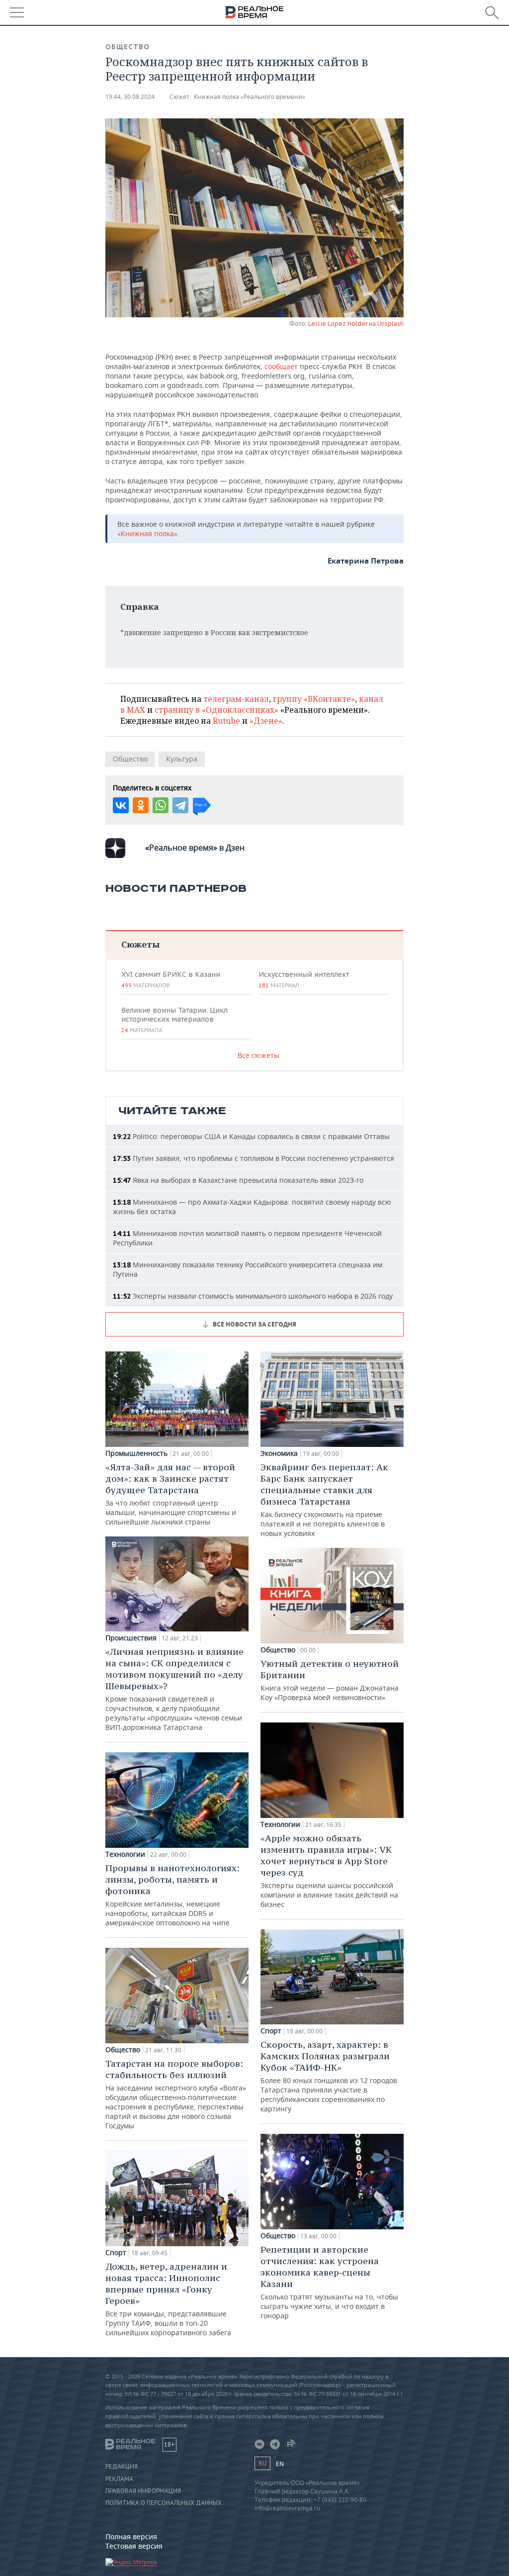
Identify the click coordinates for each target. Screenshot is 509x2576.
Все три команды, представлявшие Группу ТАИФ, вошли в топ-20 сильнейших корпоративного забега (168, 2299)
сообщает (281, 366)
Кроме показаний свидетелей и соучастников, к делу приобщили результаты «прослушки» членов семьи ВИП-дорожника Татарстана (174, 1689)
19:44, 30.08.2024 (130, 97)
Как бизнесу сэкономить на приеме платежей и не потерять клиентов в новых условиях (324, 1500)
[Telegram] (180, 805)
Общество (127, 47)
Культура (182, 759)
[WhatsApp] (161, 805)
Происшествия (131, 1638)
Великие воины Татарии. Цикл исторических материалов (174, 1020)
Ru (262, 2463)
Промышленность (136, 1453)
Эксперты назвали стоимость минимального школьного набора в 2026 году (253, 1296)
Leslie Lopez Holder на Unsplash (356, 324)
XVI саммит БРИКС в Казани (171, 979)
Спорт (116, 2253)
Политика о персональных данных (164, 2503)
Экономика (279, 1453)
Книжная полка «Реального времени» (250, 97)
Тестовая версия (134, 2546)
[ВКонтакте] (121, 805)
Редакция (122, 2467)
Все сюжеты (258, 1055)
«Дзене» (266, 721)
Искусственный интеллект (304, 979)
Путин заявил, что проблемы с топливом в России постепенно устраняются (254, 1158)
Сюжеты (140, 944)
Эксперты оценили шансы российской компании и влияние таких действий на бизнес (329, 1871)
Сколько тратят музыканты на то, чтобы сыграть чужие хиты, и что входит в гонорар (329, 2282)
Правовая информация (143, 2491)
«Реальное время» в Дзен (195, 848)
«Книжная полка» (147, 533)
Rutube (226, 721)
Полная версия (131, 2536)
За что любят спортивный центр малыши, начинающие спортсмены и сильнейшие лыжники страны (171, 1494)
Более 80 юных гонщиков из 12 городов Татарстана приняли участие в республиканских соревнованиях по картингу (329, 2076)
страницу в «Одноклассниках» (216, 710)
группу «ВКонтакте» (314, 699)
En (280, 2464)
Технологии (125, 1854)
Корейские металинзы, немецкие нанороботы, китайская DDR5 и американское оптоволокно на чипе (172, 1895)
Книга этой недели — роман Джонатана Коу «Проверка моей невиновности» (330, 1680)
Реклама (119, 2479)
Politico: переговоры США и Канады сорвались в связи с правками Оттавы (251, 1136)
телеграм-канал (236, 699)
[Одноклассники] (141, 805)
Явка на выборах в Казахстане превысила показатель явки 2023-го (238, 1180)
